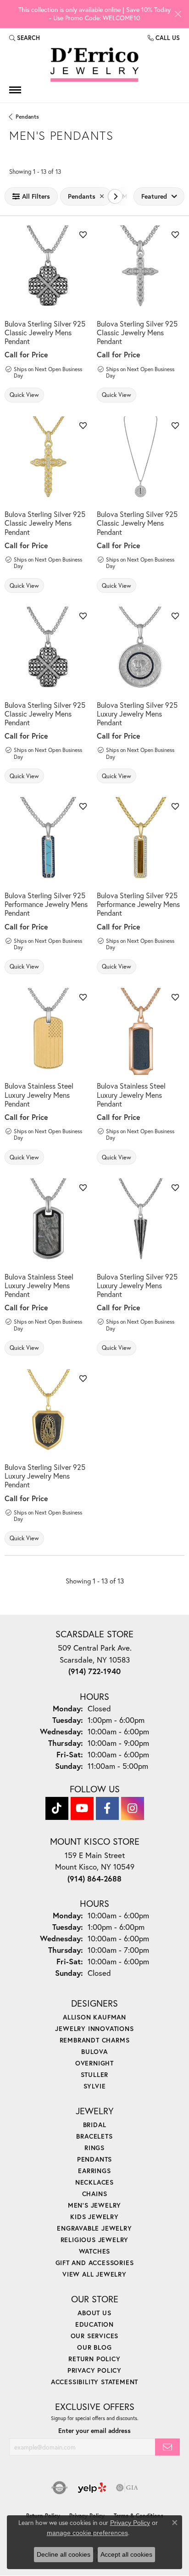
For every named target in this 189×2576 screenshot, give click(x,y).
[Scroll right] (115, 196)
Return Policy (94, 2359)
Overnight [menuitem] (94, 2063)
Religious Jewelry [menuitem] (95, 2240)
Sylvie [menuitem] (95, 2086)
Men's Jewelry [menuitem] (94, 2205)
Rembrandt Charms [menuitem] (95, 2040)
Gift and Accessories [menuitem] (95, 2263)
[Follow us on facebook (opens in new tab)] (107, 1808)
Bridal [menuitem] (95, 2125)
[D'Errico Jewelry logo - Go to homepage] (94, 65)
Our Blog (94, 2347)
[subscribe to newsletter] (167, 2447)
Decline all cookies (64, 2554)
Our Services (95, 2336)
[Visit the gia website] (127, 2488)
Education (94, 2324)
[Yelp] (92, 2488)
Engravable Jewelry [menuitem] (94, 2228)
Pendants (27, 117)
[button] (25, 38)
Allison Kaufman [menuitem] (94, 2017)
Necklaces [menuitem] (94, 2182)
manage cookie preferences (87, 2533)
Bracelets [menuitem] (94, 2136)
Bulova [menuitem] (94, 2051)
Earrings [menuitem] (94, 2171)
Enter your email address (94, 2431)
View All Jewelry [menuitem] (94, 2274)
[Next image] (86, 269)
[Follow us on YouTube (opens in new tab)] (82, 1808)
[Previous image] (11, 269)
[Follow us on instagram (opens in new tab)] (133, 1808)
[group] (48, 269)
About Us (94, 2313)
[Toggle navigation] (15, 90)
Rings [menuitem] (94, 2148)
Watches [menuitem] (95, 2251)
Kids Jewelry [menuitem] (94, 2217)
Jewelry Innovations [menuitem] (94, 2028)
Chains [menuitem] (95, 2194)
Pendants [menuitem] (94, 2159)
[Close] (178, 14)
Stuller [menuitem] (95, 2074)
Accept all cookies (126, 2554)
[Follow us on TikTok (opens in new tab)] (57, 1808)
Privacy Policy (94, 2370)
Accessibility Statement (94, 2382)
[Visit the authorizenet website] (59, 2488)
